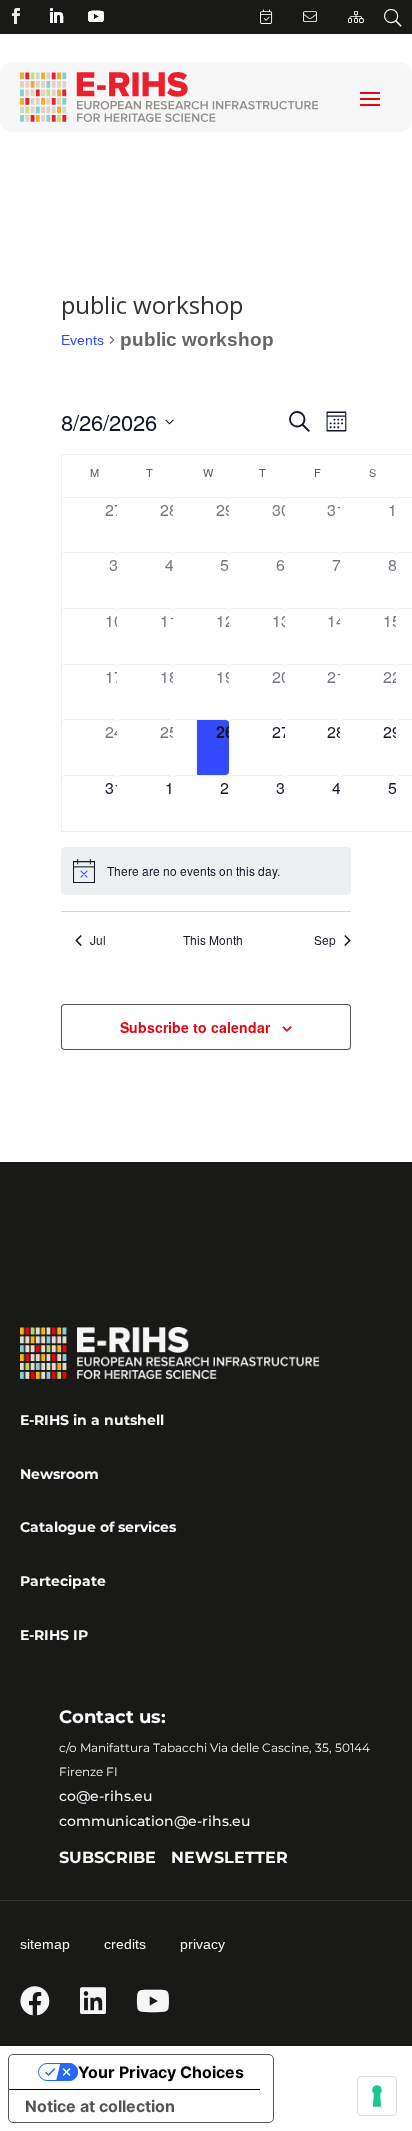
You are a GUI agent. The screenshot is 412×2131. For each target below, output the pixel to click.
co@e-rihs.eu (105, 1796)
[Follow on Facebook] (16, 16)
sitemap (45, 1944)
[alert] (206, 871)
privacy (202, 1944)
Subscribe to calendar (195, 1027)
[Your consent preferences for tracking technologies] (377, 2096)
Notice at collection (100, 2106)
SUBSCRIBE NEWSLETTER (173, 1857)
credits (125, 1944)
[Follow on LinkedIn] (56, 16)
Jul (98, 940)
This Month (213, 940)
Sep (325, 940)
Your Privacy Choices (161, 2072)
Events (82, 340)
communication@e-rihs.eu (154, 1821)
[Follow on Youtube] (96, 16)
